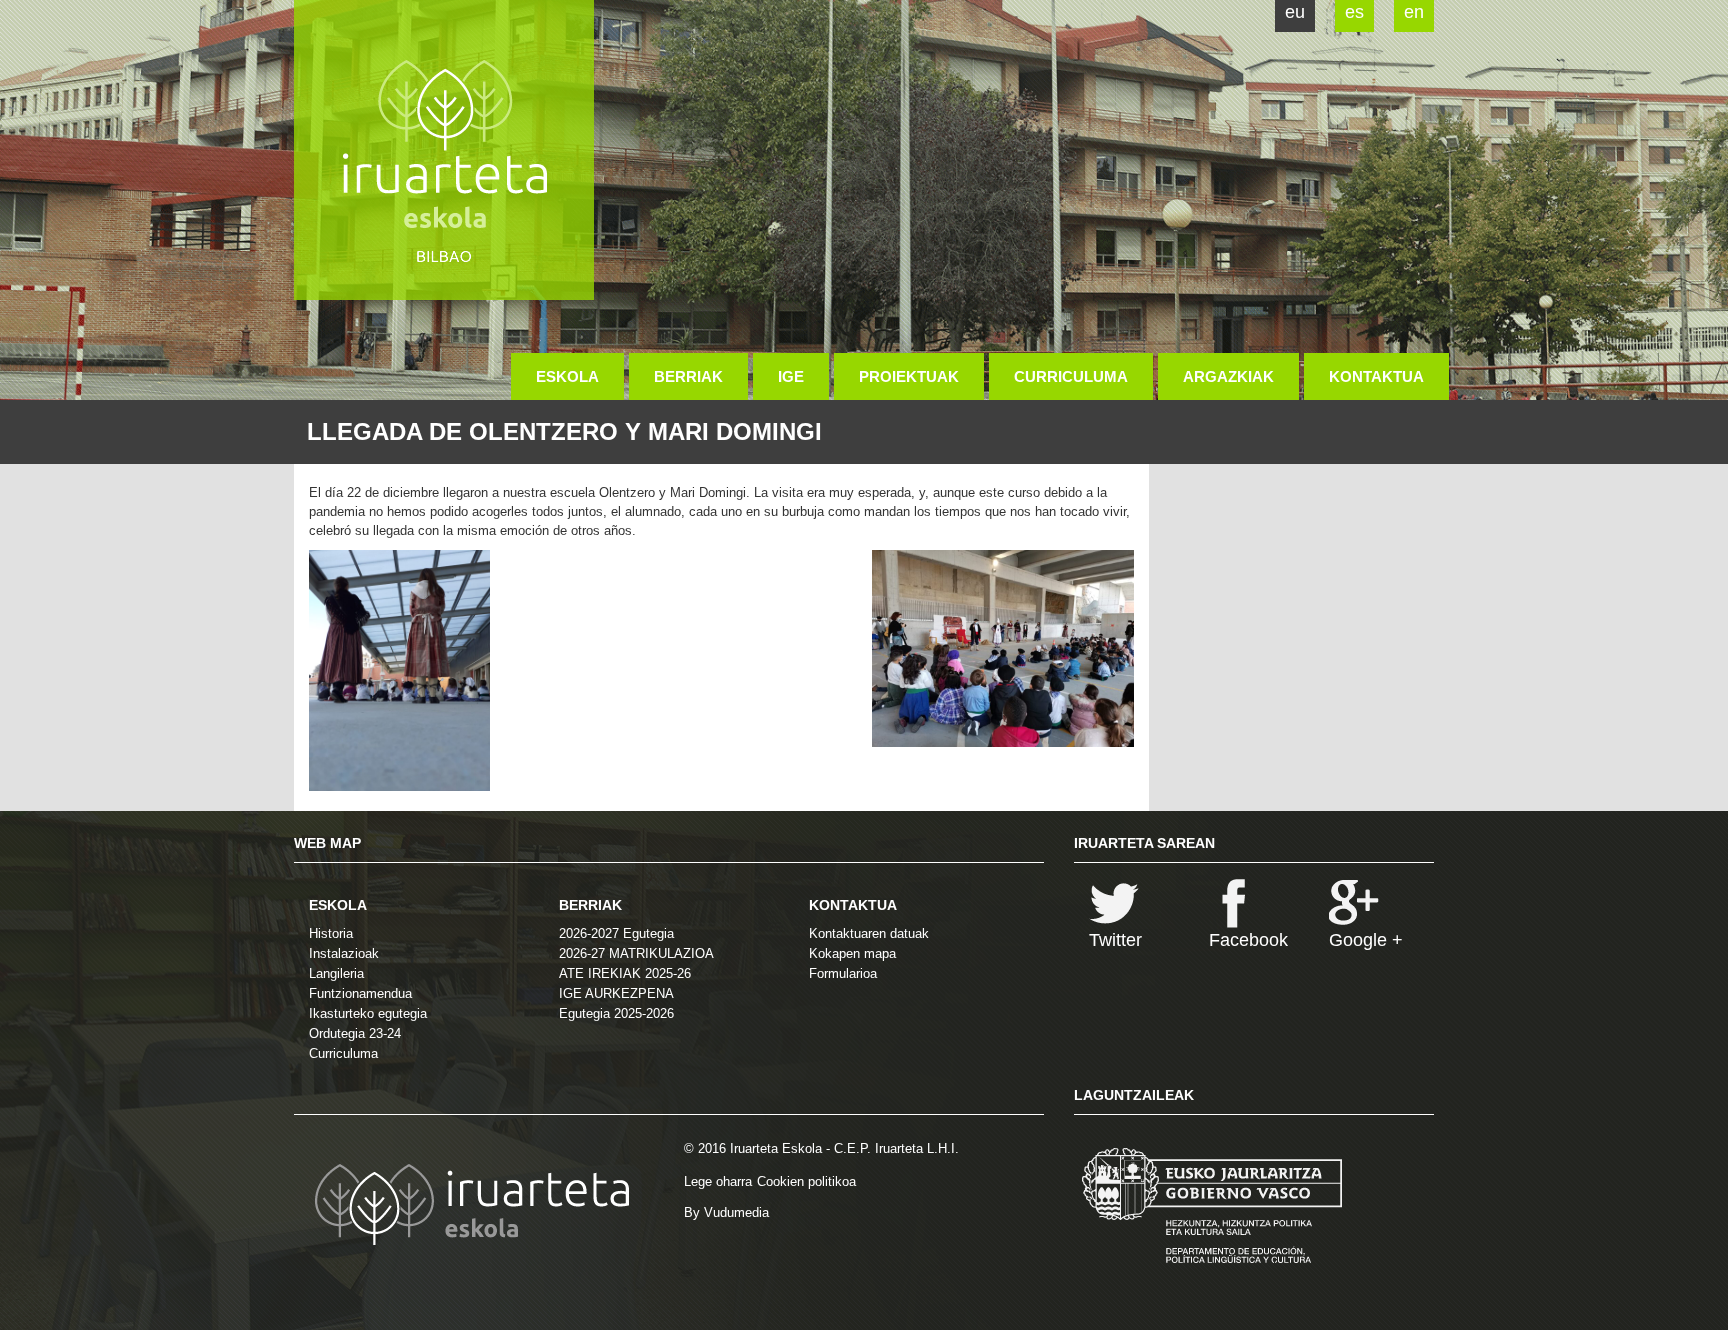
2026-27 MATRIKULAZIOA (636, 953)
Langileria (336, 973)
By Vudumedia (726, 1212)
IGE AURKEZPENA (616, 993)
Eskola (567, 376)
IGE (791, 376)
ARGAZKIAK (1228, 376)
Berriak (688, 376)
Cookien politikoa (806, 1181)
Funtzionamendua (360, 993)
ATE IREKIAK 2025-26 (625, 973)
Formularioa (843, 973)
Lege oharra (718, 1181)
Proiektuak (909, 376)
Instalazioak (344, 953)
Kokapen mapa (852, 953)
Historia (331, 933)
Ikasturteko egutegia (368, 1013)
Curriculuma (1071, 376)
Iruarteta (444, 150)
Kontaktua (1376, 376)
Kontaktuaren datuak (869, 933)
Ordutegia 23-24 (355, 1033)
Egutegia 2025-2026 (616, 1013)
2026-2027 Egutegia (616, 933)
